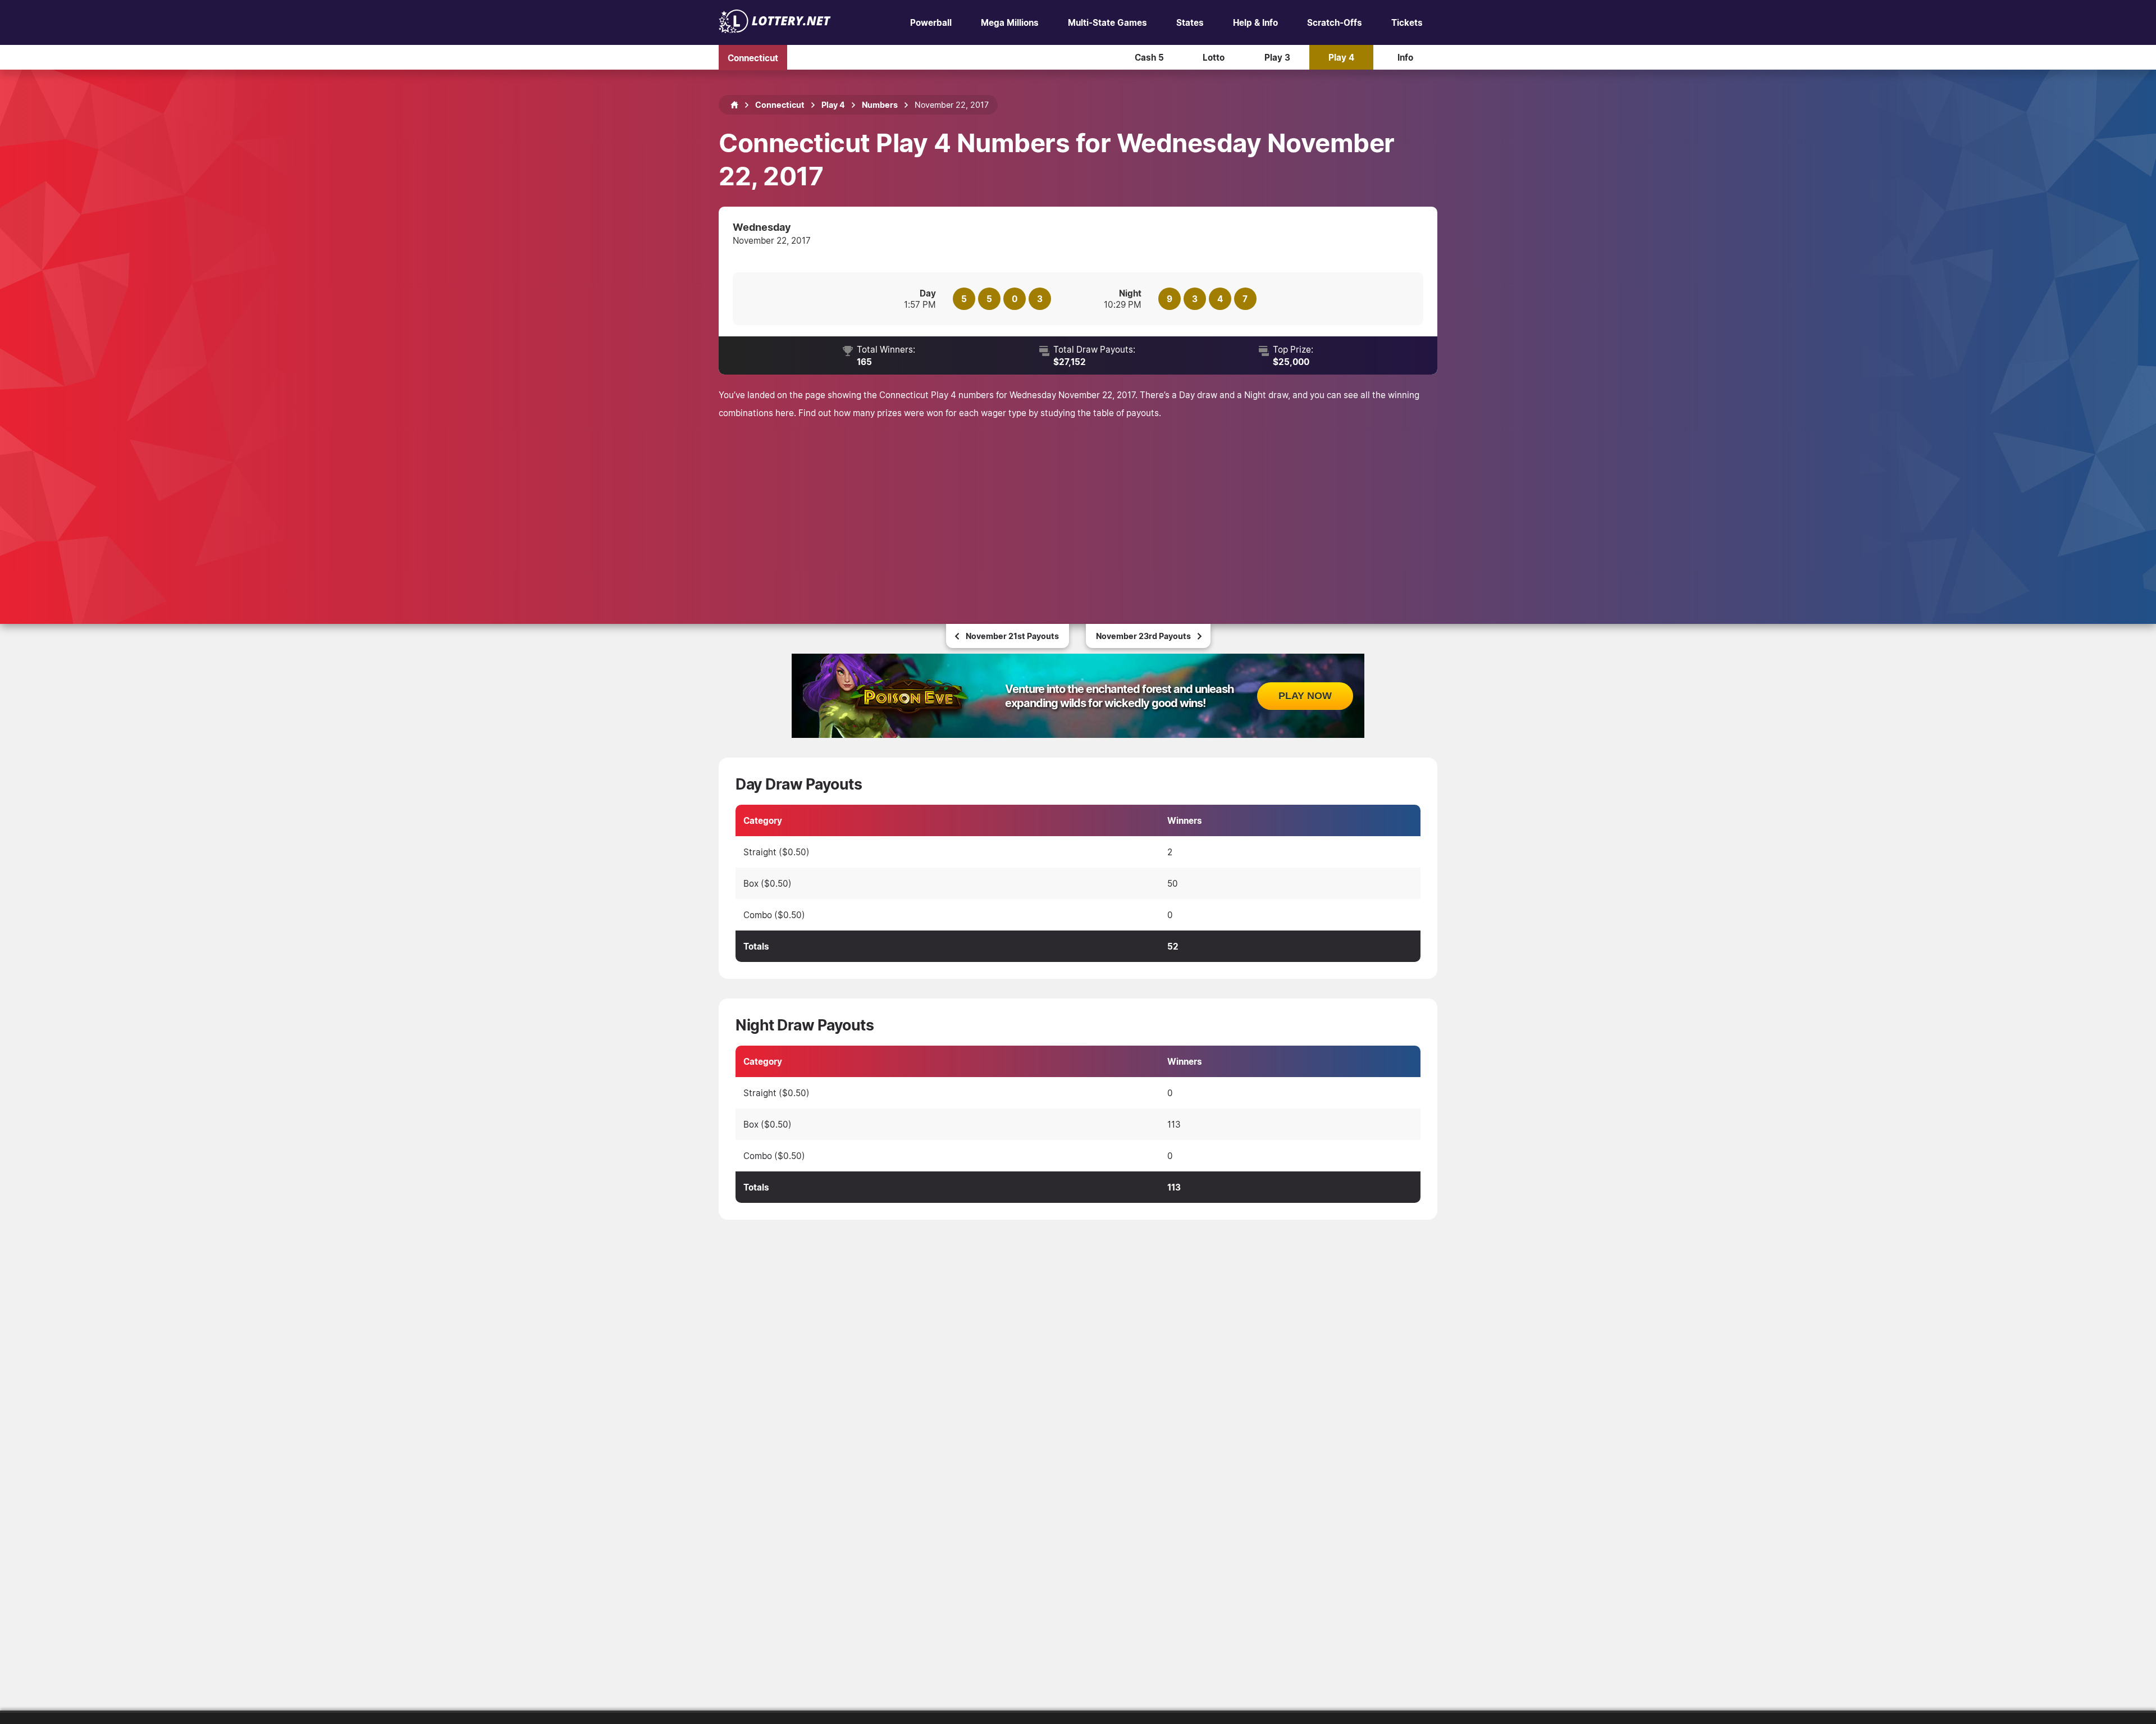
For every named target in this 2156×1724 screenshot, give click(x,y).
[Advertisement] (1078, 506)
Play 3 (1277, 57)
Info (1405, 57)
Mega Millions (1010, 22)
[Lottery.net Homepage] (734, 105)
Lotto (1214, 57)
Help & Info (1255, 22)
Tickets (1407, 22)
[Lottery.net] (775, 30)
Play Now (1305, 696)
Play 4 (1341, 57)
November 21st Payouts (1012, 636)
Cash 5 (1149, 57)
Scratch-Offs (1335, 22)
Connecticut (753, 57)
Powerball (931, 22)
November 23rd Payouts (1143, 636)
